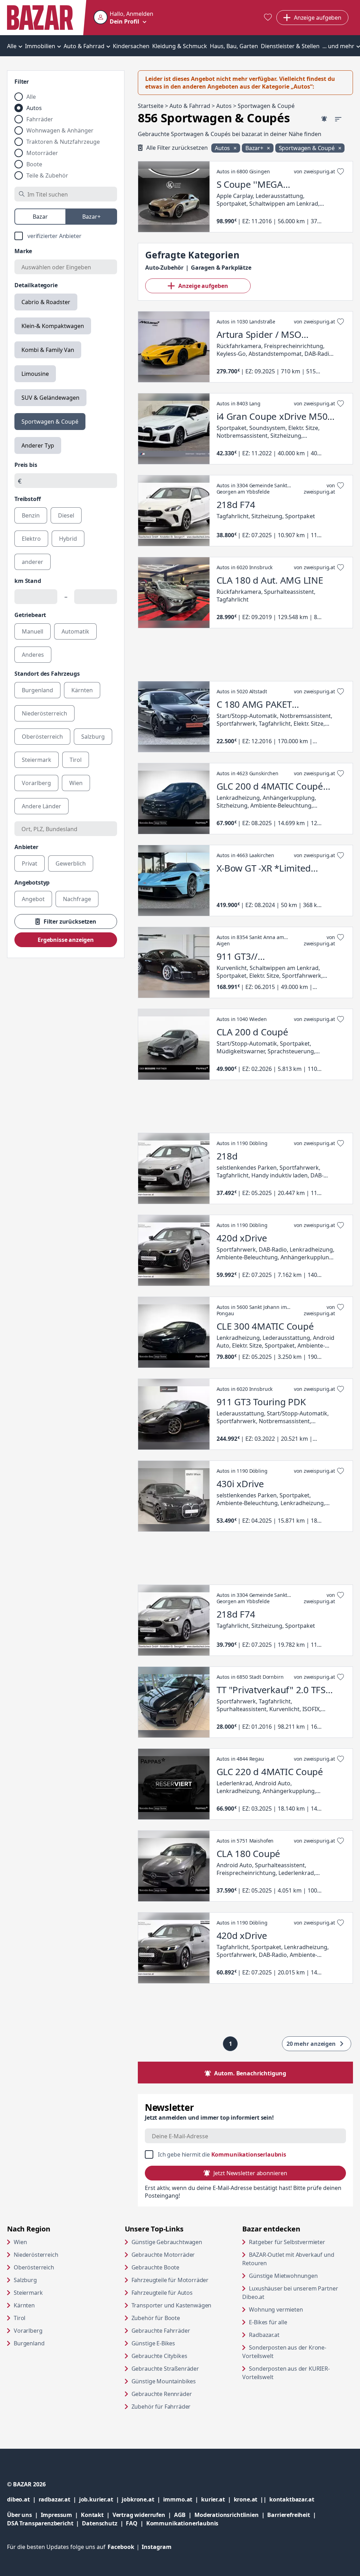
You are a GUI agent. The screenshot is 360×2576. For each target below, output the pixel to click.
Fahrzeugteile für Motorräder (170, 2280)
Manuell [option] (33, 631)
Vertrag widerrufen (139, 2515)
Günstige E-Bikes (153, 2343)
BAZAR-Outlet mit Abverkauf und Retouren (288, 2259)
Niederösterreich (36, 2255)
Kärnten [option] (82, 690)
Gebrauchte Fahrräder (161, 2331)
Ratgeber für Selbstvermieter (301, 2242)
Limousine (35, 374)
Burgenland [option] (37, 690)
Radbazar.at (291, 2335)
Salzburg (25, 2280)
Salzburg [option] (93, 737)
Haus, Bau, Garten (234, 46)
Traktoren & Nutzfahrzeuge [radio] (63, 142)
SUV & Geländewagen (50, 398)
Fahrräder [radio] (40, 119)
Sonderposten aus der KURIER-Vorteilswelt (286, 2373)
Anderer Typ (38, 445)
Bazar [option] (40, 217)
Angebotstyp (32, 882)
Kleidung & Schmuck (180, 46)
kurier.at (217, 2499)
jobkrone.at (142, 2499)
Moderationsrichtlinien (226, 2515)
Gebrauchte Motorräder (163, 2255)
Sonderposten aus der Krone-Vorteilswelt (285, 2352)
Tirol (20, 2318)
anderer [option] (33, 562)
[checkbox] (66, 236)
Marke (23, 251)
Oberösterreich (34, 2267)
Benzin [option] (31, 515)
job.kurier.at (101, 2499)
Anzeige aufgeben (203, 286)
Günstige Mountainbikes (164, 2381)
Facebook (125, 2547)
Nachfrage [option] (77, 899)
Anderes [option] (33, 655)
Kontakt (92, 2515)
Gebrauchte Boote (155, 2267)
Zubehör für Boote (156, 2318)
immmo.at (182, 2499)
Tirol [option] (76, 760)
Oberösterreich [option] (42, 737)
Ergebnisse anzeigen (66, 940)
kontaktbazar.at (292, 2499)
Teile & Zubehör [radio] (47, 175)
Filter (22, 82)
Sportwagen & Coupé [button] (307, 148)
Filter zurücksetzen (70, 921)
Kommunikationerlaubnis (182, 2523)
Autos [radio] (34, 108)
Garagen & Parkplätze (221, 268)
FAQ (132, 2523)
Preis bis (26, 465)
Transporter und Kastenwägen (172, 2305)
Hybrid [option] (68, 539)
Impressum (61, 2515)
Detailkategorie (36, 285)
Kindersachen (131, 46)
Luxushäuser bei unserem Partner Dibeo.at (290, 2293)
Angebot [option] (33, 899)
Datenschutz (99, 2523)
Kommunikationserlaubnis (249, 2154)
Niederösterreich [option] (44, 713)
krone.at (252, 2499)
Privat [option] (30, 863)
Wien (20, 2242)
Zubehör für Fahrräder (161, 2407)
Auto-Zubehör (164, 268)
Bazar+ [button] (255, 148)
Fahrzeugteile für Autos (162, 2293)
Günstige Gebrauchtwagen (167, 2242)
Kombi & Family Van (48, 350)
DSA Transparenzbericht (44, 2523)
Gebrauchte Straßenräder (165, 2369)
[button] (123, 18)
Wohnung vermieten (301, 2309)
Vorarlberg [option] (36, 783)
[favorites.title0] (268, 18)
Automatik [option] (75, 631)
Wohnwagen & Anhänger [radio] (60, 130)
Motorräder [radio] (42, 153)
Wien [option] (76, 783)
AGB (184, 2515)
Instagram (157, 2547)
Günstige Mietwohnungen (301, 2276)
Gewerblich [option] (71, 863)
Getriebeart (30, 615)
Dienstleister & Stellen (290, 46)
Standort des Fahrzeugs (47, 674)
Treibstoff (27, 499)
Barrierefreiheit (293, 2515)
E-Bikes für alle (295, 2322)
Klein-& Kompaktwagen (53, 326)
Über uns (20, 2515)
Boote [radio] (34, 164)
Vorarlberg (28, 2331)
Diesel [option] (66, 515)
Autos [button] (223, 148)
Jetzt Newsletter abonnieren (250, 2173)
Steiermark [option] (37, 760)
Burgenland (29, 2343)
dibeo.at (23, 2499)
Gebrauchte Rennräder (162, 2394)
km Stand (28, 581)
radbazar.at (59, 2499)
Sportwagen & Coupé (50, 422)
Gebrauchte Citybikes (159, 2356)
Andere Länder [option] (41, 806)
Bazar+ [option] (91, 217)
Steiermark (28, 2293)
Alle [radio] (31, 97)
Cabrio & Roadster (46, 302)
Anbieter (26, 847)
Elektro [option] (31, 539)
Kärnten (24, 2305)
